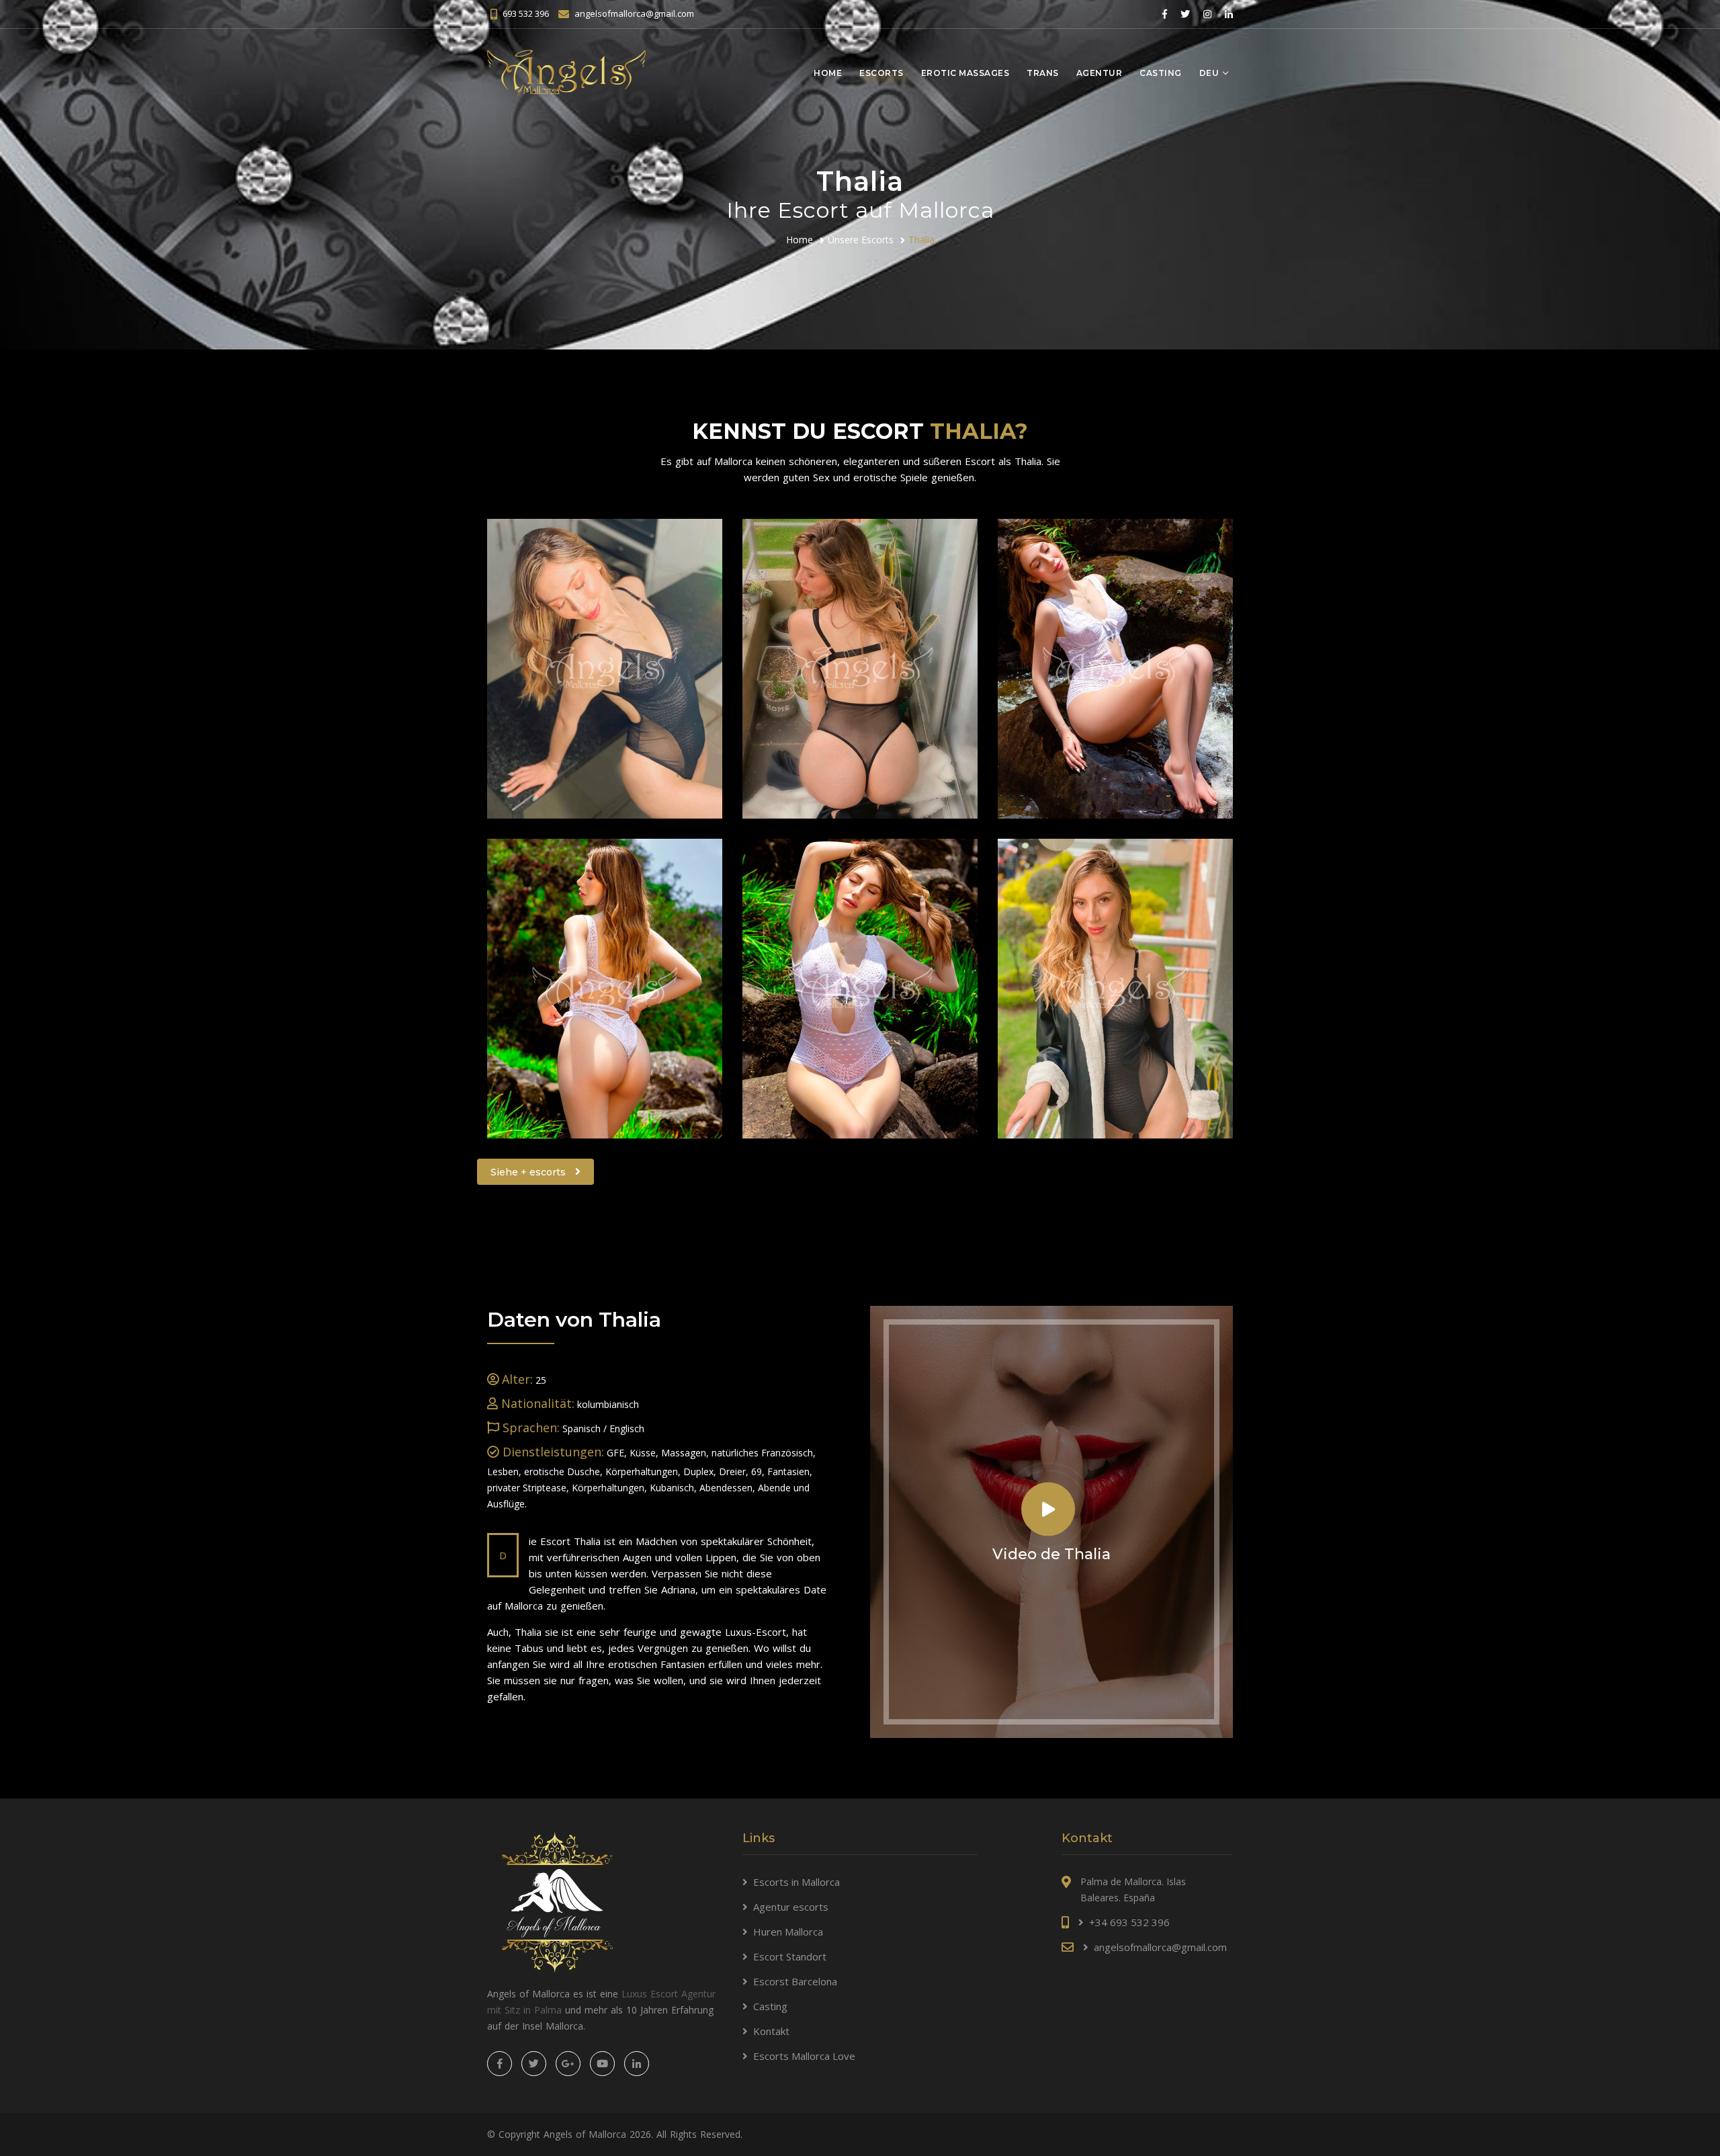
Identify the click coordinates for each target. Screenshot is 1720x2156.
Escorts (881, 73)
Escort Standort (790, 1956)
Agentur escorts (791, 1907)
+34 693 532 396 (1129, 1922)
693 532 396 (526, 13)
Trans (1043, 73)
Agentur (1100, 73)
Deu (1209, 73)
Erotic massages (965, 73)
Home (828, 73)
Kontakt (771, 2031)
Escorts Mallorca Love (804, 2056)
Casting (1161, 73)
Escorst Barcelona (795, 1981)
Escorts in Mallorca (797, 1882)
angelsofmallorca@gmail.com (634, 13)
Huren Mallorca (788, 1932)
